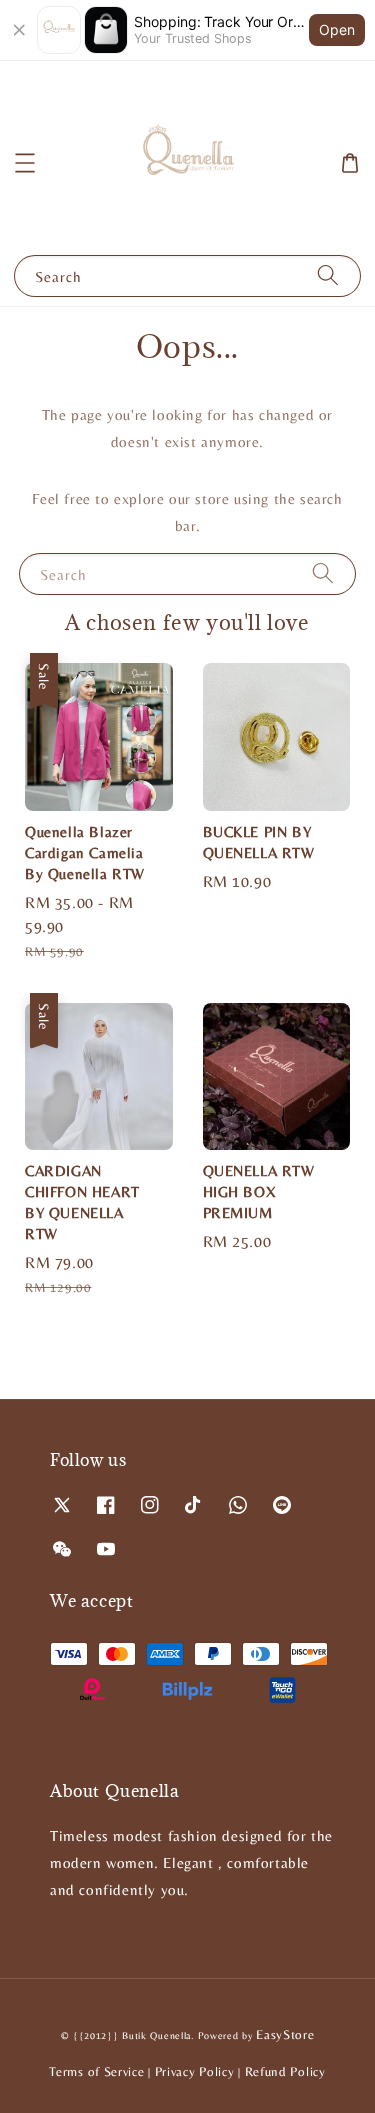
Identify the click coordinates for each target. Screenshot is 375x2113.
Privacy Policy (195, 2071)
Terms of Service (96, 2071)
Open (337, 29)
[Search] (328, 275)
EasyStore (285, 2034)
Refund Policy (285, 2071)
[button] (25, 163)
